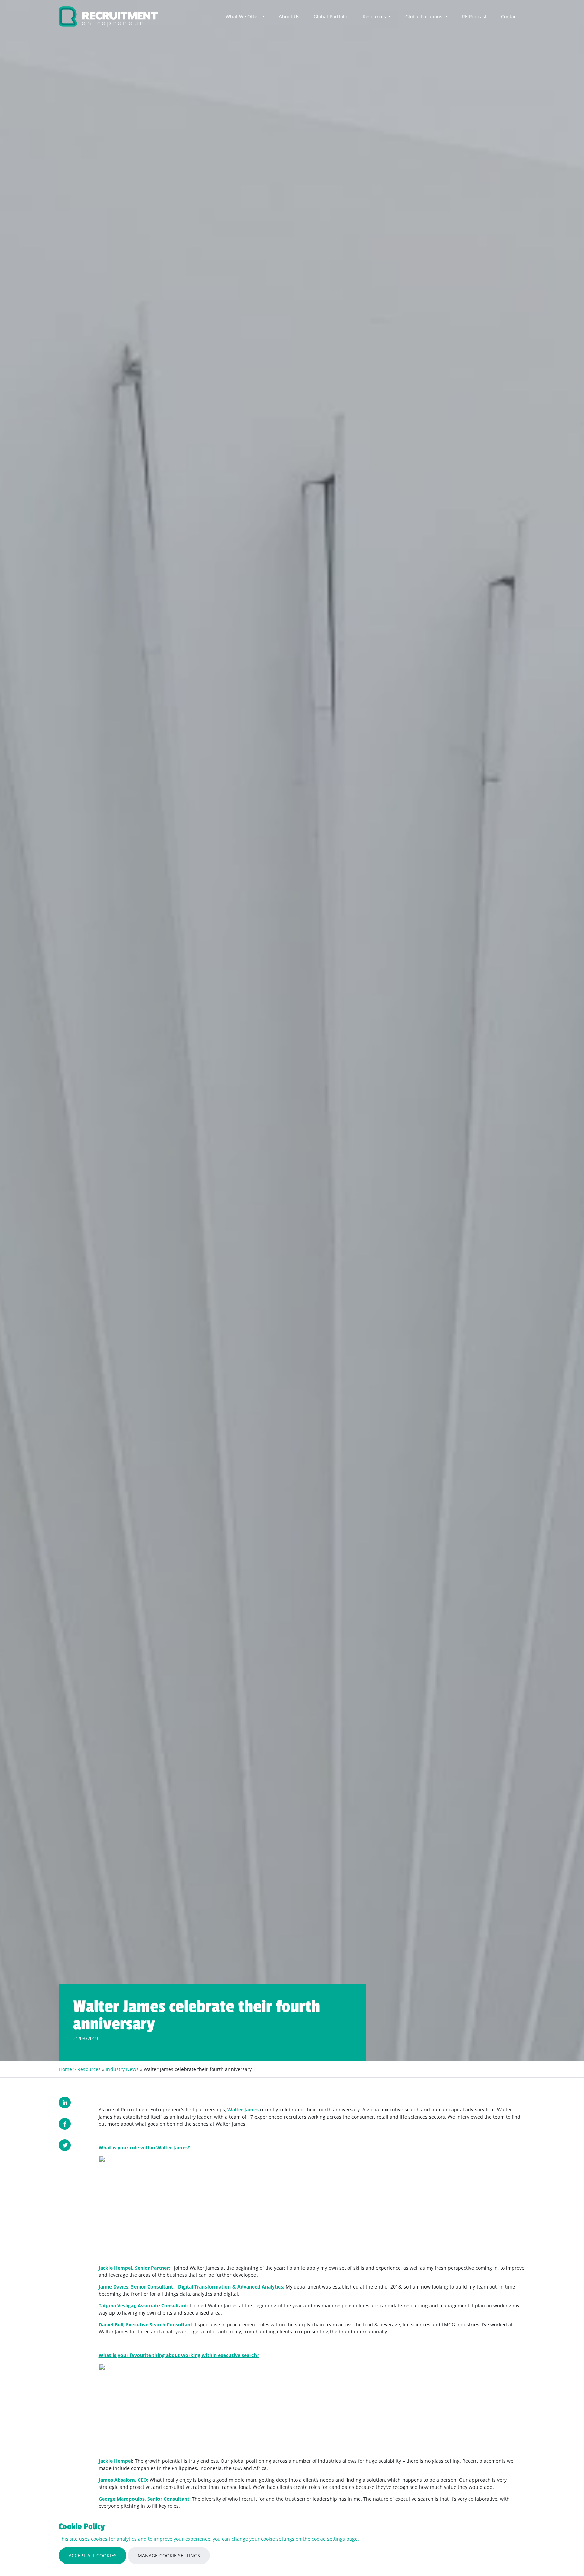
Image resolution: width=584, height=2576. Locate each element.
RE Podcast (474, 16)
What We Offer (243, 16)
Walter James (243, 2110)
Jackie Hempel (115, 2461)
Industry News (122, 2069)
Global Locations (424, 16)
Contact (509, 16)
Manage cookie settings (169, 2556)
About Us (289, 16)
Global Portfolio (331, 16)
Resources (375, 16)
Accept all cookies (93, 2556)
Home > (68, 2069)
